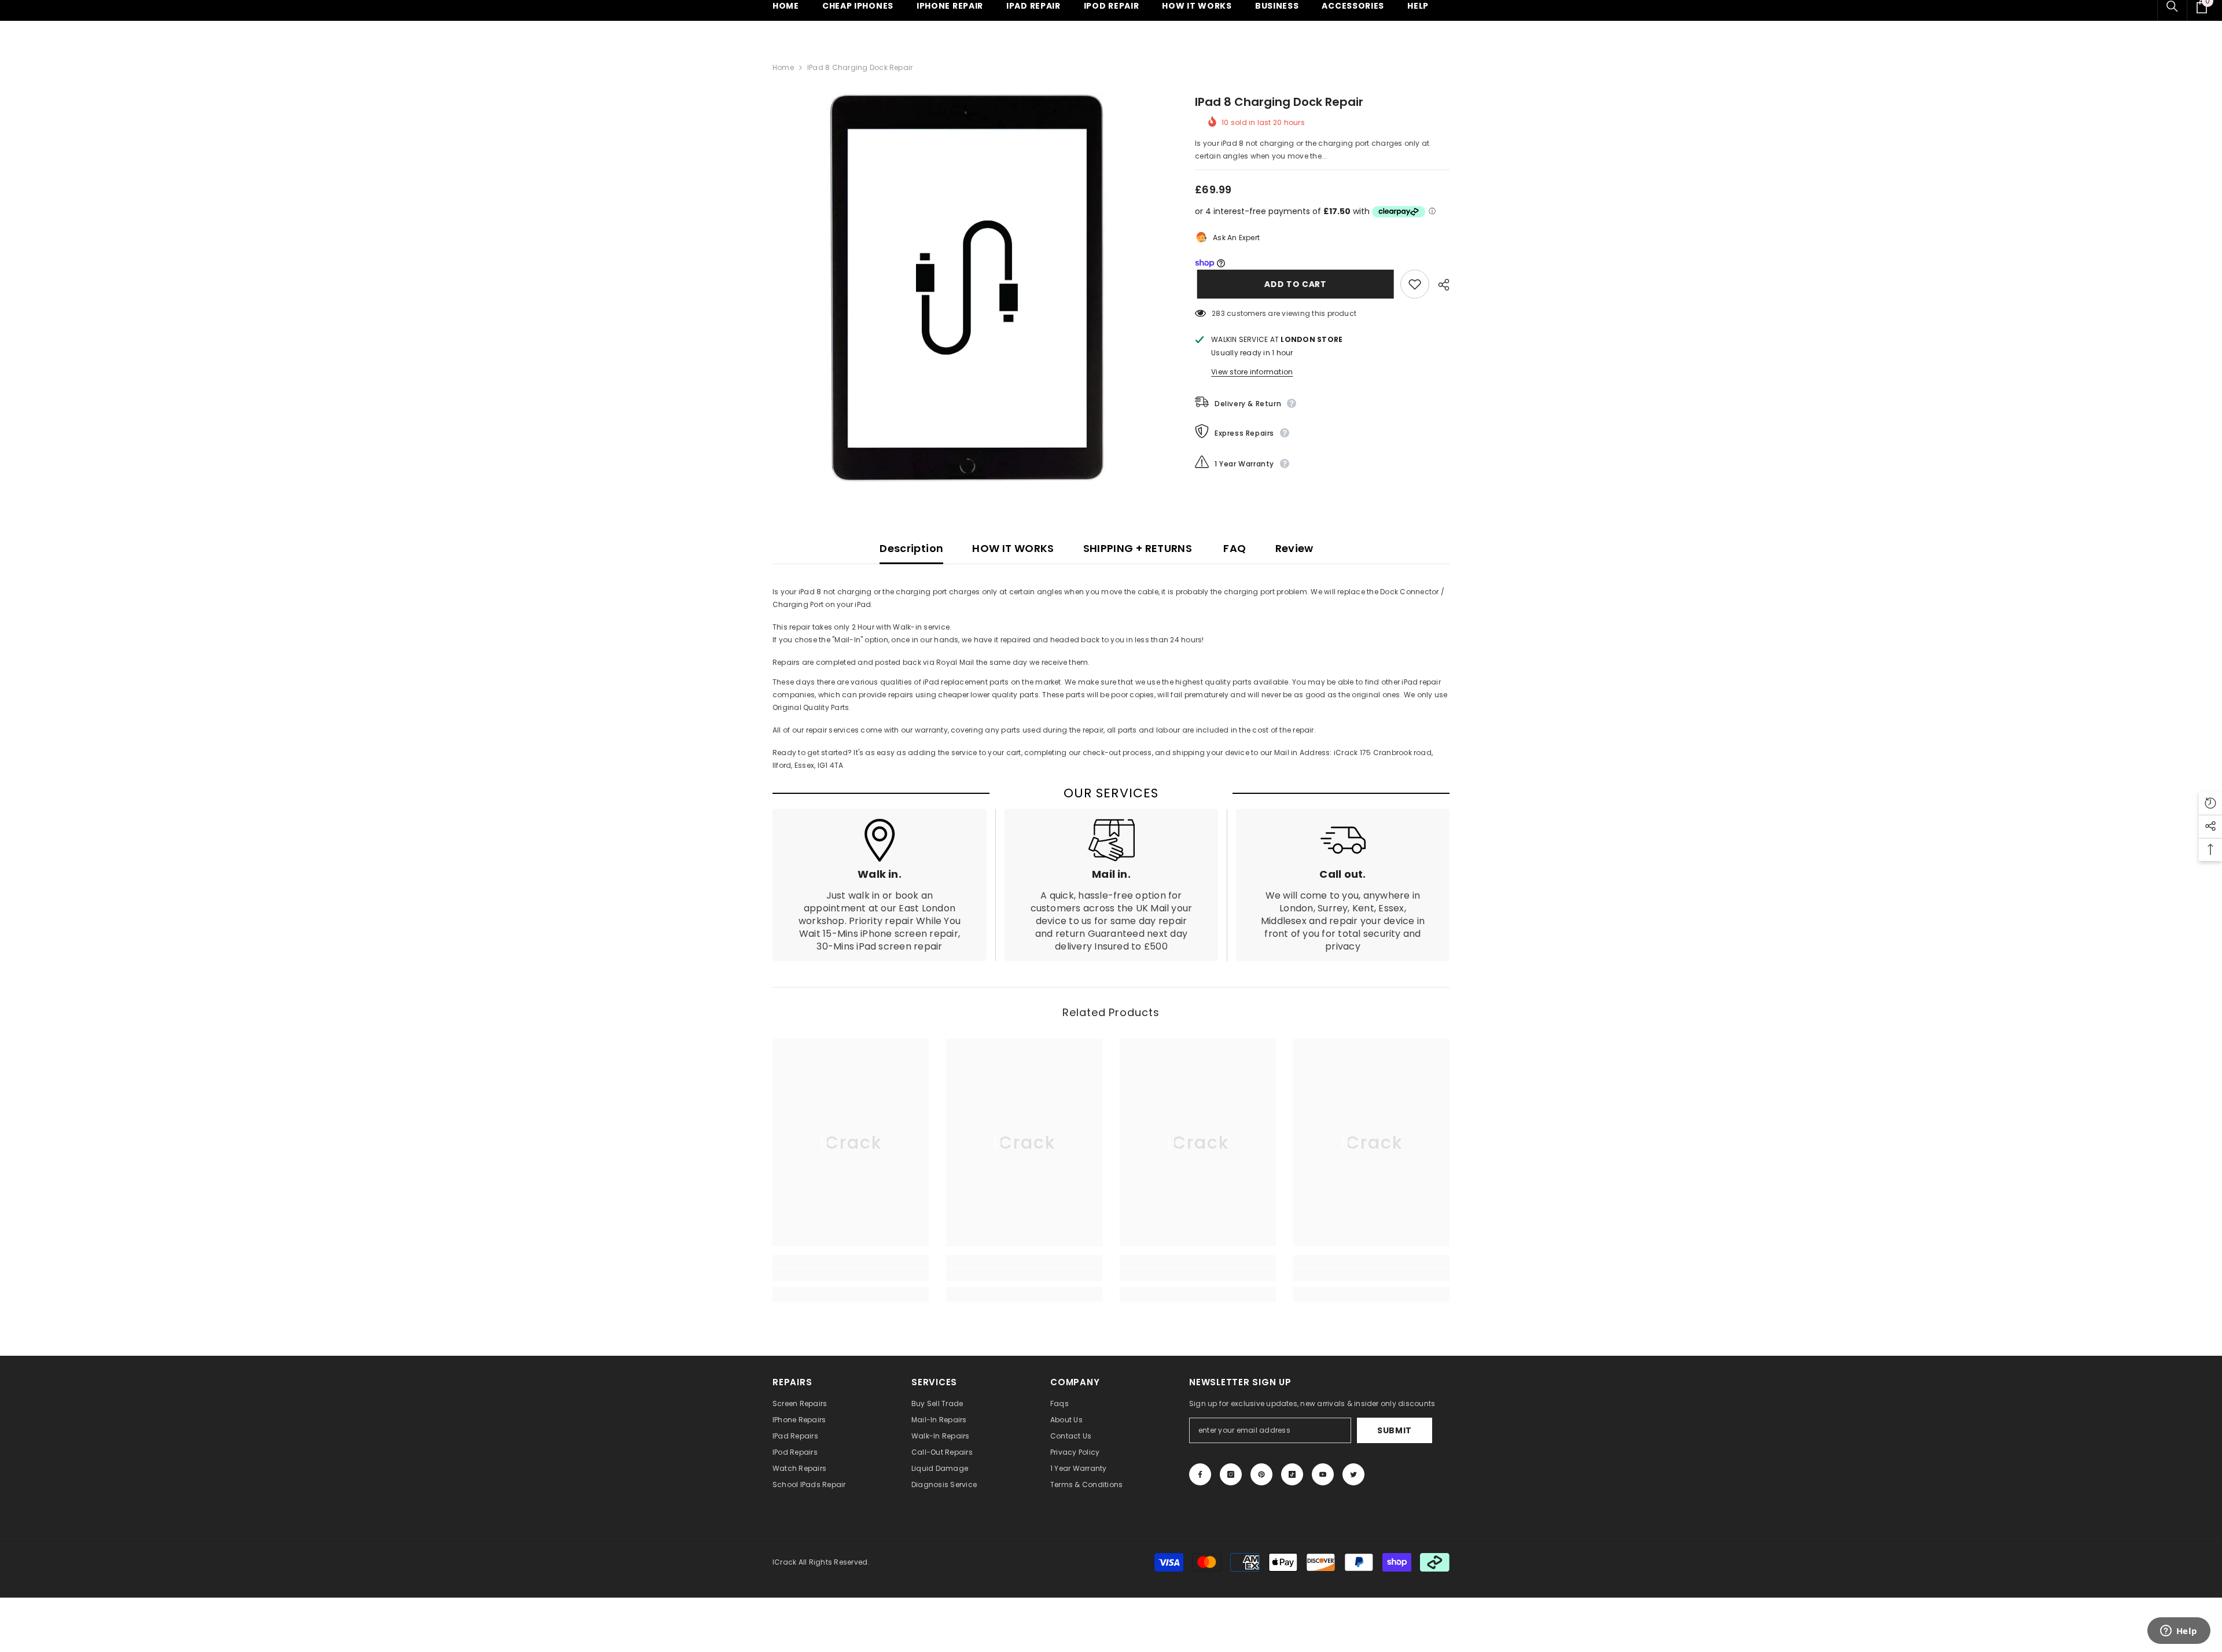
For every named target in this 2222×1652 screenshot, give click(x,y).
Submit (1395, 1430)
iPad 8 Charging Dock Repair (1279, 102)
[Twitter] (1353, 1474)
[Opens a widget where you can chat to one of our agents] (2179, 1632)
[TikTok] (1292, 1474)
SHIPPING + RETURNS (1138, 548)
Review (1294, 548)
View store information (1252, 372)
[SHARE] (1439, 285)
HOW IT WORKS (1013, 548)
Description (911, 548)
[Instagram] (1231, 1474)
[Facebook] (1200, 1474)
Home (783, 67)
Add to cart (1293, 284)
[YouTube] (1323, 1474)
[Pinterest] (1261, 1474)
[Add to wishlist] (1415, 284)
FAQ (1233, 548)
